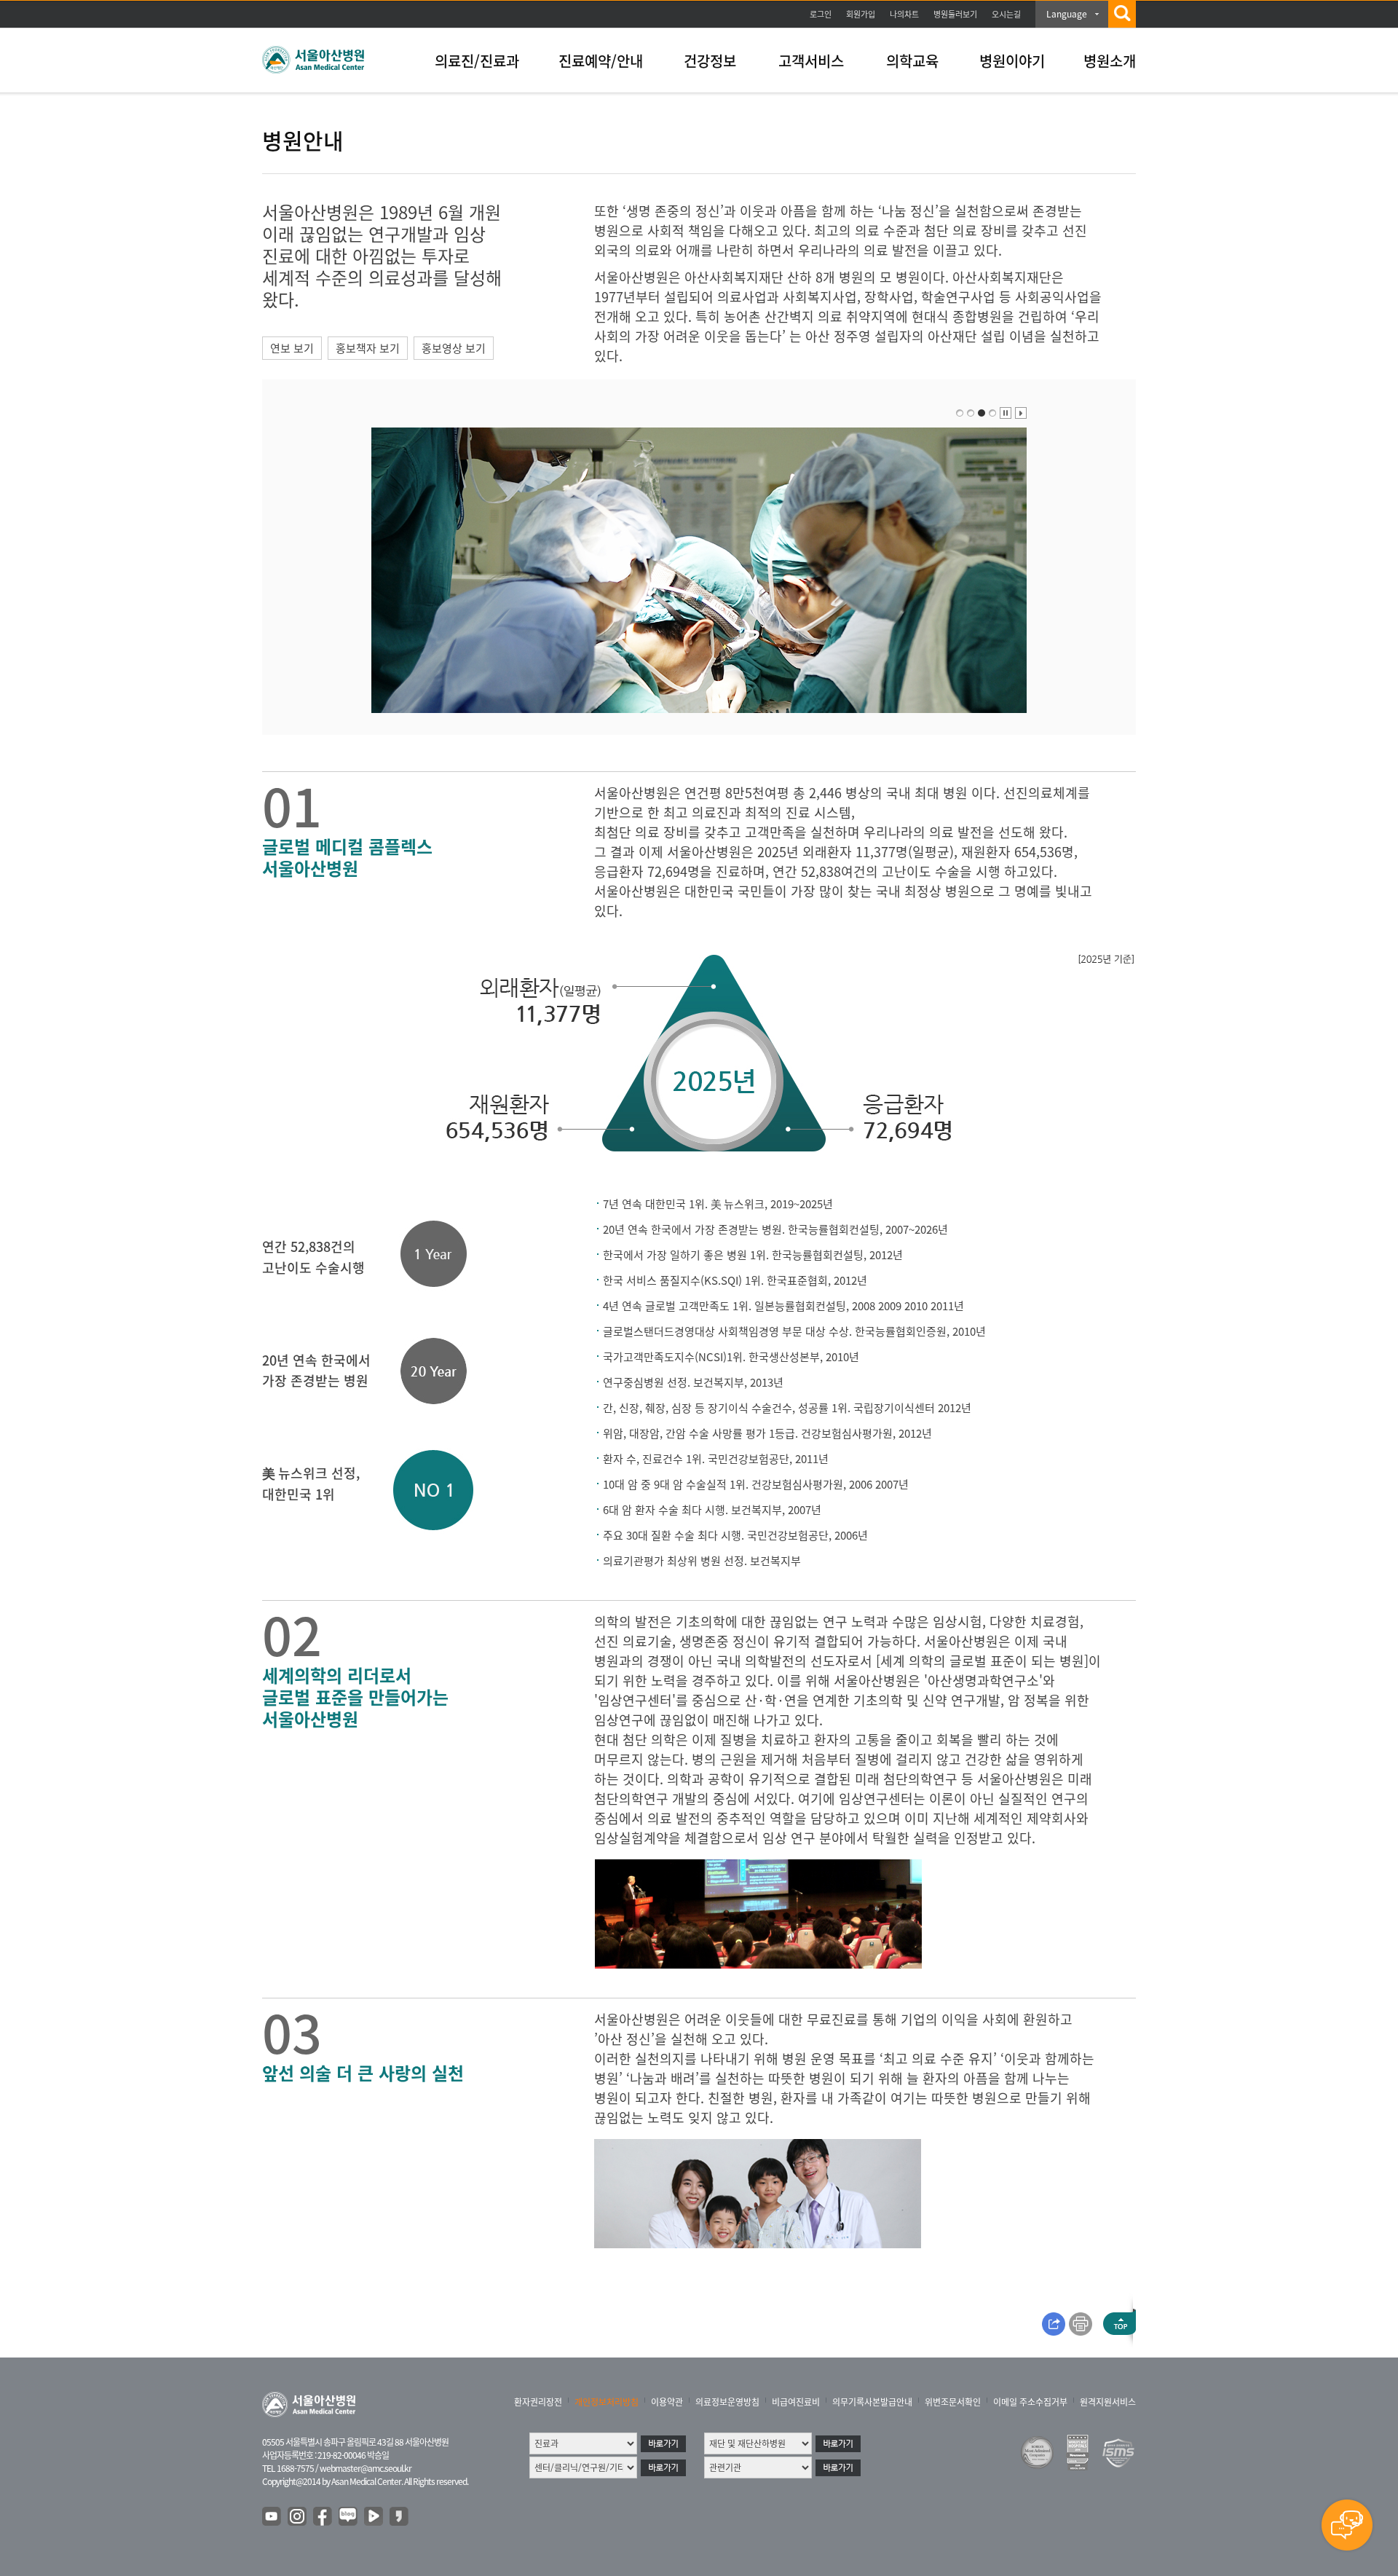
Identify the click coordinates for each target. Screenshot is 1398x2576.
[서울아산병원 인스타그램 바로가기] (298, 2517)
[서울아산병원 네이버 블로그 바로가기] (349, 2517)
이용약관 (667, 2402)
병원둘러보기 (955, 14)
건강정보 (710, 61)
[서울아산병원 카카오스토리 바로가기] (400, 2517)
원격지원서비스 (1108, 2402)
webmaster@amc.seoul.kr (366, 2468)
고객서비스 (811, 61)
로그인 (821, 14)
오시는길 (1006, 14)
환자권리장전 (538, 2402)
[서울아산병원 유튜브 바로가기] (272, 2517)
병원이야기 (1012, 61)
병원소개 (1110, 61)
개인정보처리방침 (607, 2402)
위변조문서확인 (953, 2402)
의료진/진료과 (477, 61)
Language (1067, 14)
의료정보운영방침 (727, 2402)
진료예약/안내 (601, 61)
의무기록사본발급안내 (872, 2402)
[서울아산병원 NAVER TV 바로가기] (374, 2517)
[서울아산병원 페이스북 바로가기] (323, 2517)
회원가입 (861, 14)
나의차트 (904, 14)
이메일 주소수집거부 (1030, 2402)
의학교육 (912, 61)
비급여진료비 (796, 2402)
